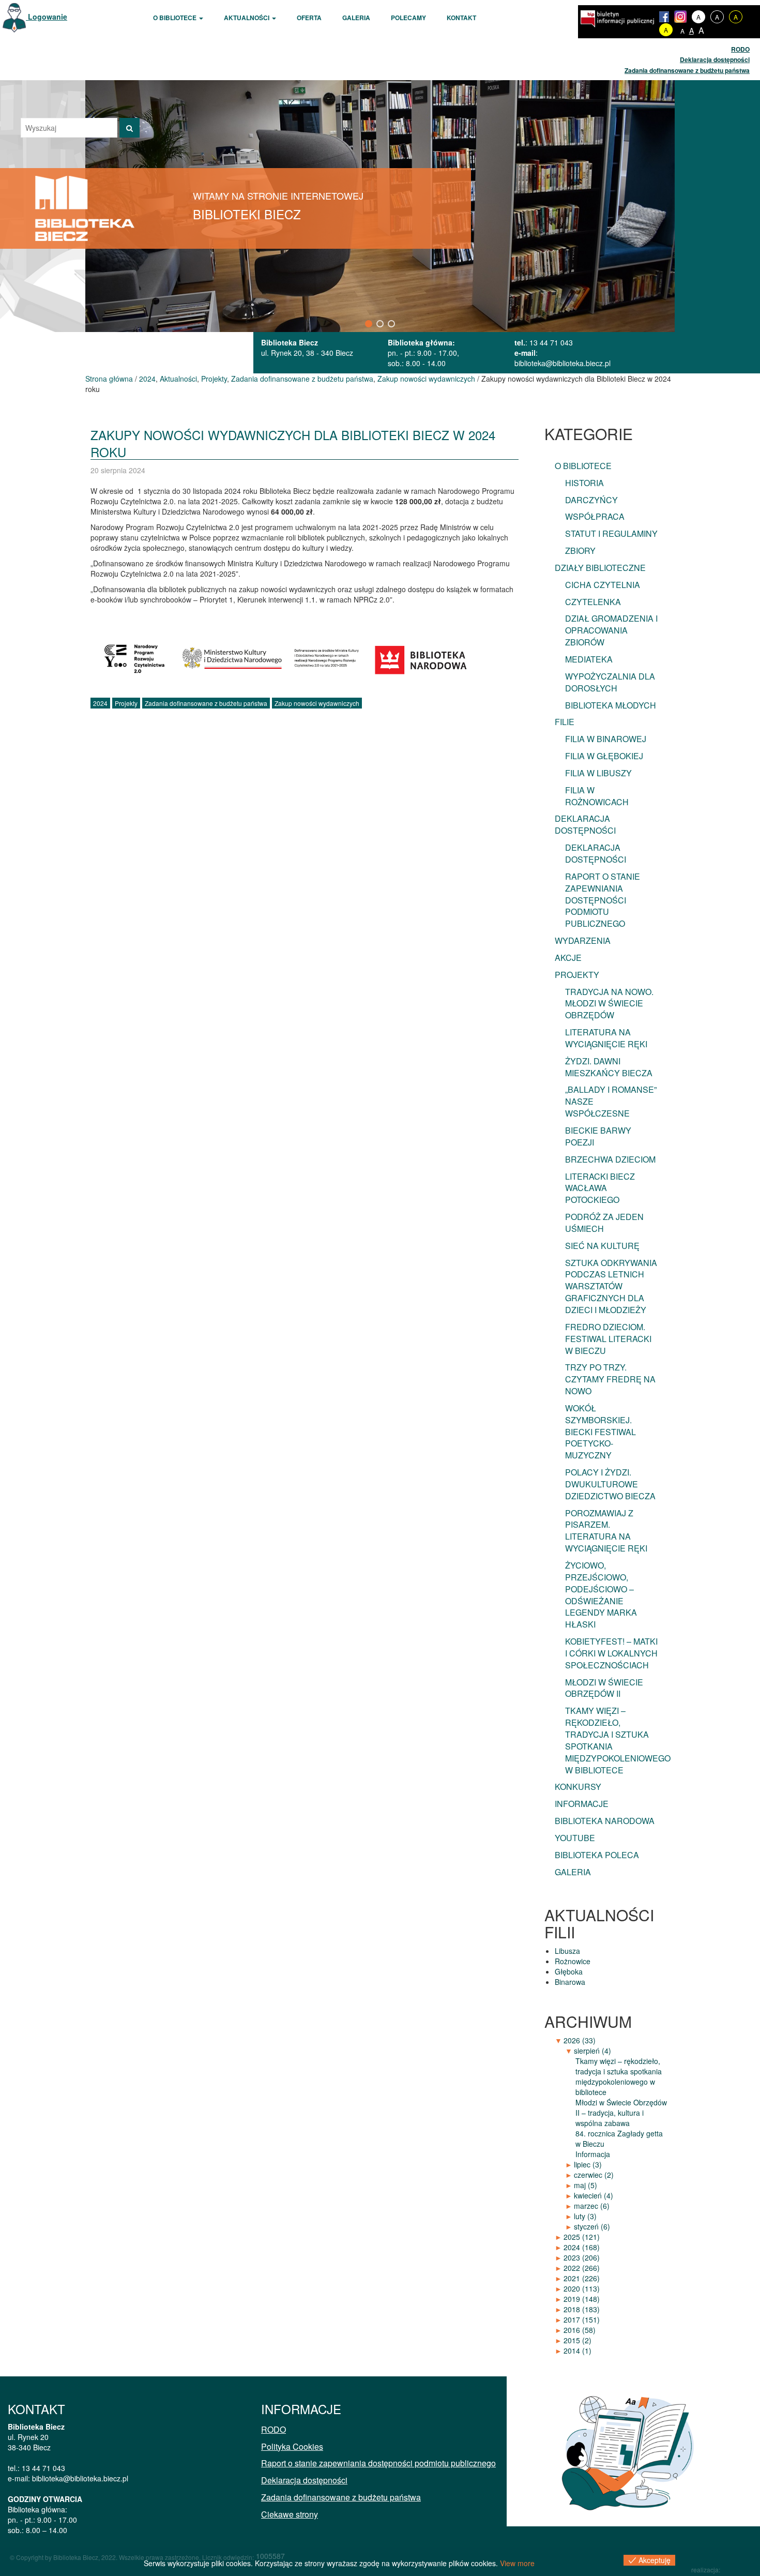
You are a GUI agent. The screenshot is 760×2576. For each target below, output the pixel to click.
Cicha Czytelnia (603, 585)
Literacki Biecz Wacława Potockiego (600, 1188)
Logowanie (47, 17)
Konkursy (578, 1787)
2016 (580, 2330)
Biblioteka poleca (597, 1855)
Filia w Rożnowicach (597, 796)
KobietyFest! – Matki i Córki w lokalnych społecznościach (611, 1653)
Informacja (593, 2154)
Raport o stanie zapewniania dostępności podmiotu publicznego (603, 900)
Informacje (582, 1804)
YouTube (575, 1838)
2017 (582, 2319)
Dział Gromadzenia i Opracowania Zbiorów (611, 630)
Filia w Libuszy (598, 773)
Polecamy (408, 18)
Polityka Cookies (292, 2446)
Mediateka (589, 659)
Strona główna (109, 379)
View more (517, 2563)
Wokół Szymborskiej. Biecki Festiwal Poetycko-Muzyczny (601, 1432)
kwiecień (594, 2195)
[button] (369, 324)
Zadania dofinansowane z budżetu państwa (687, 70)
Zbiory (580, 551)
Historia (584, 483)
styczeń (592, 2226)
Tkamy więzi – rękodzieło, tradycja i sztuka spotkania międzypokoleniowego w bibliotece (618, 1740)
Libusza (567, 1951)
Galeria (356, 18)
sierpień (592, 2051)
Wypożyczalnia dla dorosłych (610, 682)
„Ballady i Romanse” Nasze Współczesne (611, 1101)
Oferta (309, 18)
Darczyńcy (591, 500)
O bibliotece (176, 18)
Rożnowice (573, 1961)
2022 (582, 2268)
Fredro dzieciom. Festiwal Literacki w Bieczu (608, 1339)
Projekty (214, 379)
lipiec (588, 2164)
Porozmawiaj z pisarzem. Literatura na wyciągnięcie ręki (606, 1531)
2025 (582, 2237)
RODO (740, 49)
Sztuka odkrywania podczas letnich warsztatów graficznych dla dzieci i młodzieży (611, 1286)
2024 (147, 379)
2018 (582, 2309)
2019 (582, 2299)
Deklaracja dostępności (715, 59)
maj (586, 2185)
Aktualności (247, 18)
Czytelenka (593, 602)
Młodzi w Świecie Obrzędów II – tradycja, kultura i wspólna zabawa (621, 2113)
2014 (577, 2351)
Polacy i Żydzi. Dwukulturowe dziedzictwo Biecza (610, 1484)
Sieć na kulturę (602, 1246)
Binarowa (570, 1982)
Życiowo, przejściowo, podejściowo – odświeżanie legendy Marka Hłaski (601, 1595)
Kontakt (461, 18)
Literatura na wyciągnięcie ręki (606, 1038)
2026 (580, 2040)
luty (585, 2216)
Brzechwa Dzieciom (610, 1159)
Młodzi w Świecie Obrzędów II (604, 1688)
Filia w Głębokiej (604, 756)
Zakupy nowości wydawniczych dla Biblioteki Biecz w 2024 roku (293, 443)
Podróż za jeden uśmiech (604, 1223)
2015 (577, 2340)
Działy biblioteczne (600, 568)
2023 (582, 2257)
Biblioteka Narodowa (605, 1821)
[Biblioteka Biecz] (85, 207)
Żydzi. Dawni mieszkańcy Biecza (609, 1067)
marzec (592, 2206)
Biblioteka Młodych (611, 705)
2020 (582, 2288)
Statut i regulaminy (611, 533)
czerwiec (594, 2175)
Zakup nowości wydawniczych (426, 379)
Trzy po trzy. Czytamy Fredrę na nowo (610, 1379)
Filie (565, 722)
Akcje (568, 958)
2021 (582, 2278)
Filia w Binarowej (606, 739)
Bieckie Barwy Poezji (598, 1136)
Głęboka (569, 1971)
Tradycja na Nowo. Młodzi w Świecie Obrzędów (609, 1004)
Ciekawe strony (290, 2514)
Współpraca (595, 516)
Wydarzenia (583, 940)
